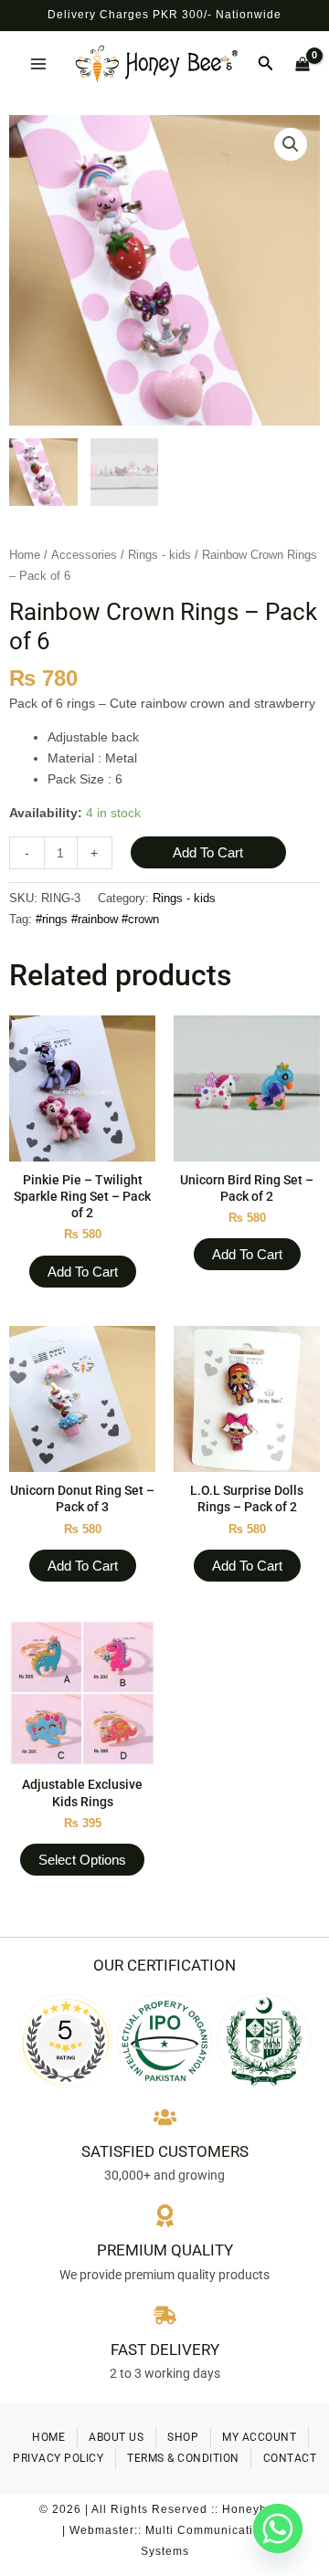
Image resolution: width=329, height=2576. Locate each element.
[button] (266, 64)
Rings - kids (159, 555)
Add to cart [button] (83, 1272)
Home (25, 555)
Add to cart (208, 852)
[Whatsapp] (278, 2529)
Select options (82, 1860)
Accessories (84, 555)
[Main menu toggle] (38, 64)
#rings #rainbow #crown (97, 920)
